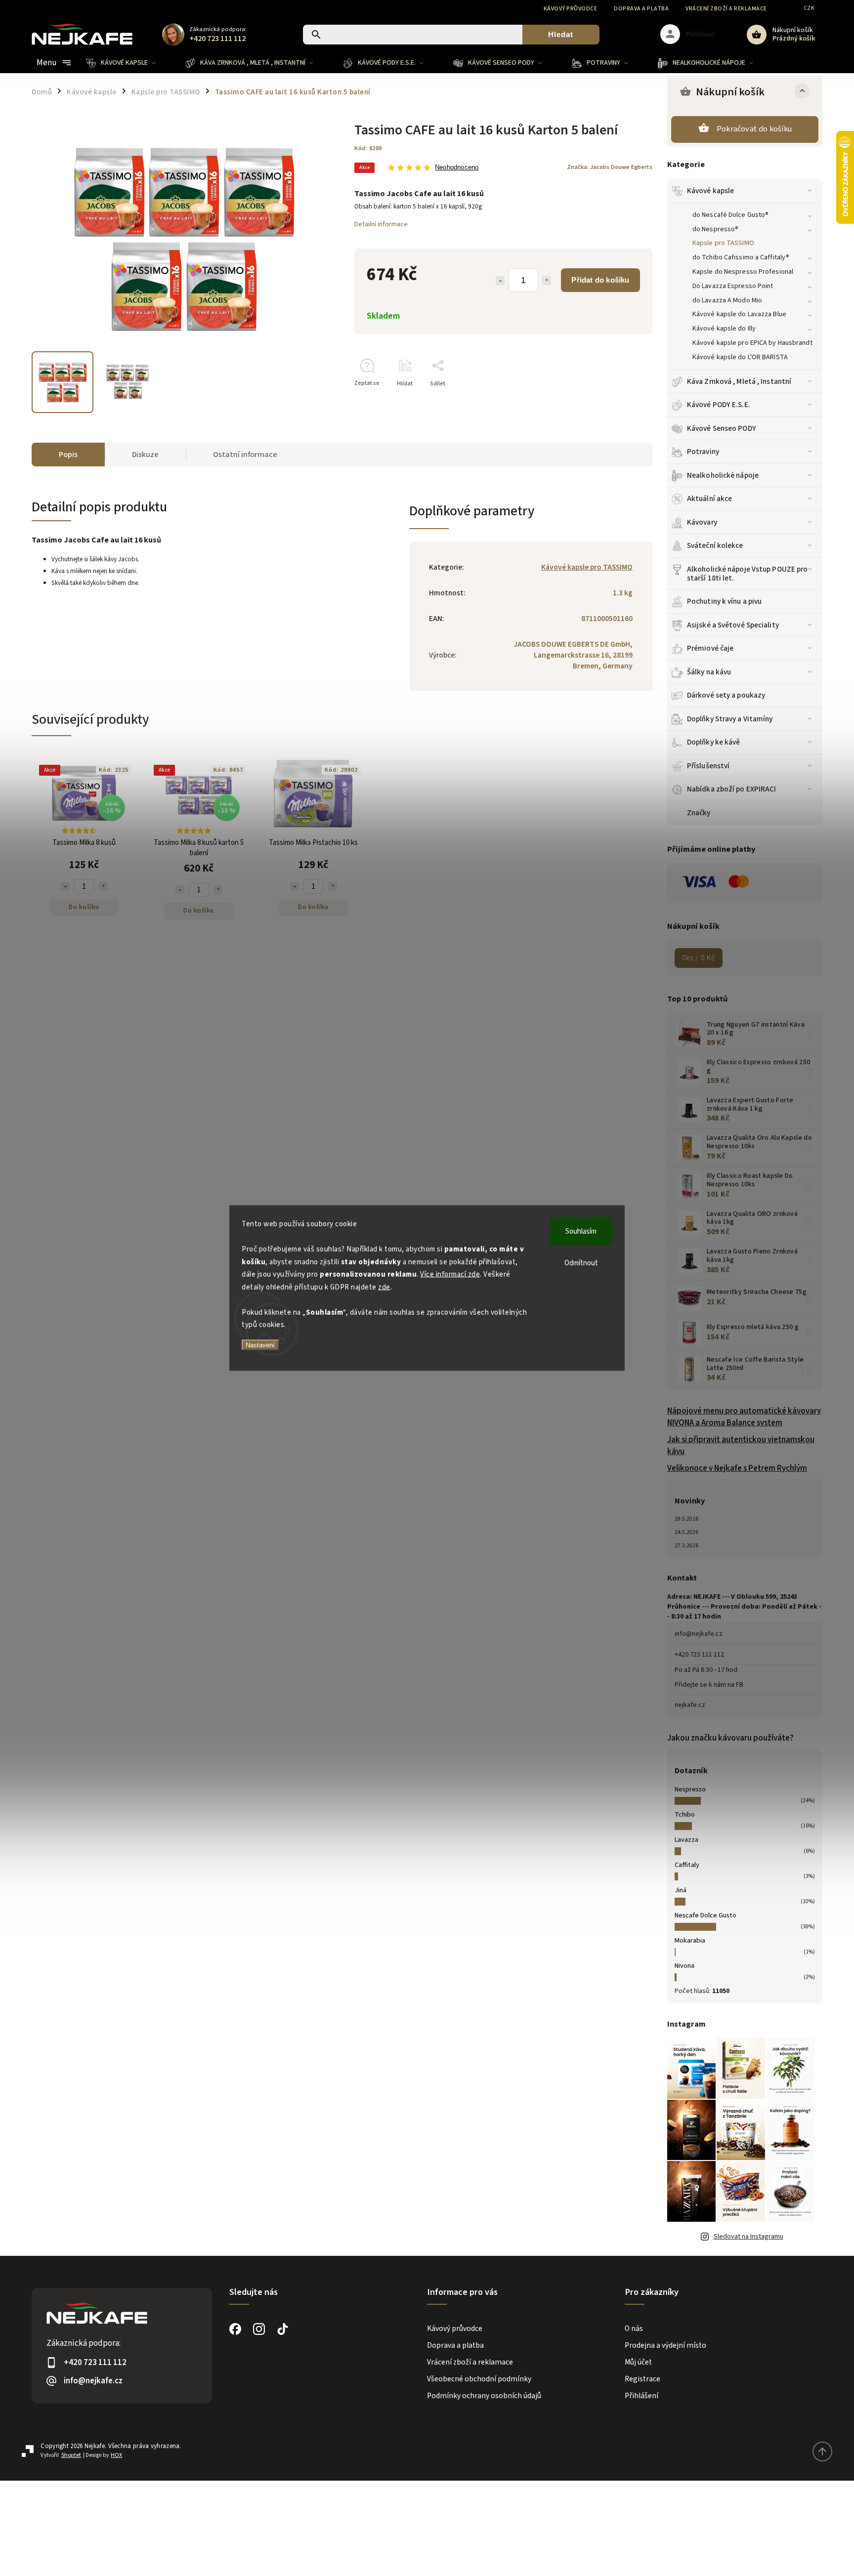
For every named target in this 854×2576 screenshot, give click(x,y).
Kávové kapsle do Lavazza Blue (739, 314)
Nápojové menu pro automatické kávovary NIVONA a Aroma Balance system (744, 1417)
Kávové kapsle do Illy (724, 329)
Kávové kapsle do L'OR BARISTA (740, 357)
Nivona (684, 1966)
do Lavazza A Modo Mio (727, 300)
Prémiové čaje (710, 648)
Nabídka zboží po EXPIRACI (732, 789)
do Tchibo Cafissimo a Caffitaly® (741, 257)
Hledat (561, 34)
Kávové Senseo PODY (722, 428)
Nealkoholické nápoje (723, 475)
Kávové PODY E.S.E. (719, 405)
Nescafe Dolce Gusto (705, 1915)
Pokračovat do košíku (754, 129)
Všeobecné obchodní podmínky (479, 2379)
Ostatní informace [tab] (245, 455)
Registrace (642, 2379)
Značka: (610, 167)
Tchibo (685, 1815)
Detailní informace (381, 224)
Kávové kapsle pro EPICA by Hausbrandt (752, 343)
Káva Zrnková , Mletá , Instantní (739, 381)
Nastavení (260, 1345)
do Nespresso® (715, 229)
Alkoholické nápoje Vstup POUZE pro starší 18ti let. (747, 574)
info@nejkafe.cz (699, 1634)
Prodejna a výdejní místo (665, 2345)
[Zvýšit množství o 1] (547, 281)
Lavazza (686, 1840)
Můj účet (638, 2362)
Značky (699, 813)
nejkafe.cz (690, 1705)
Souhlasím (581, 1231)
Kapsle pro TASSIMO (723, 243)
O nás (634, 2328)
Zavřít (622, 401)
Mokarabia (690, 1941)
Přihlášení (641, 2396)
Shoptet (71, 2455)
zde (384, 1287)
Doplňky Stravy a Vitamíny (730, 719)
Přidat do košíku (600, 280)
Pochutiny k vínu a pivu (724, 601)
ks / (699, 958)
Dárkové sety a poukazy (726, 695)
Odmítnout (581, 1263)
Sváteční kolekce (715, 545)
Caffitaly (687, 1865)
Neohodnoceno (457, 168)
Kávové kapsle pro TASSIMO (587, 567)
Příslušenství (708, 766)
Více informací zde (450, 1274)
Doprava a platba (641, 9)
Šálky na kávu (709, 672)
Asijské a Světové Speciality (733, 625)
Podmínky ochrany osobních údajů (484, 2396)
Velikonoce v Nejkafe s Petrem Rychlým (737, 1468)
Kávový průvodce (571, 9)
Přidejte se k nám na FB (709, 1685)
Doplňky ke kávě (714, 742)
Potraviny (703, 452)
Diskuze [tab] (145, 455)
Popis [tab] (68, 455)
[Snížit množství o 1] (500, 281)
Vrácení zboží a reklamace (726, 9)
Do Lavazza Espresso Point (733, 286)
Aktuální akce (709, 499)
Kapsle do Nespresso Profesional (743, 272)
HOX (116, 2455)
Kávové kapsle (710, 191)
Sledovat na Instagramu (748, 2237)
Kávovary (702, 522)
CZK (809, 8)
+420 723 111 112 (699, 1655)
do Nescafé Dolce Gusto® (730, 215)
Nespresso (690, 1789)
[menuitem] (128, 63)
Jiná (681, 1890)
